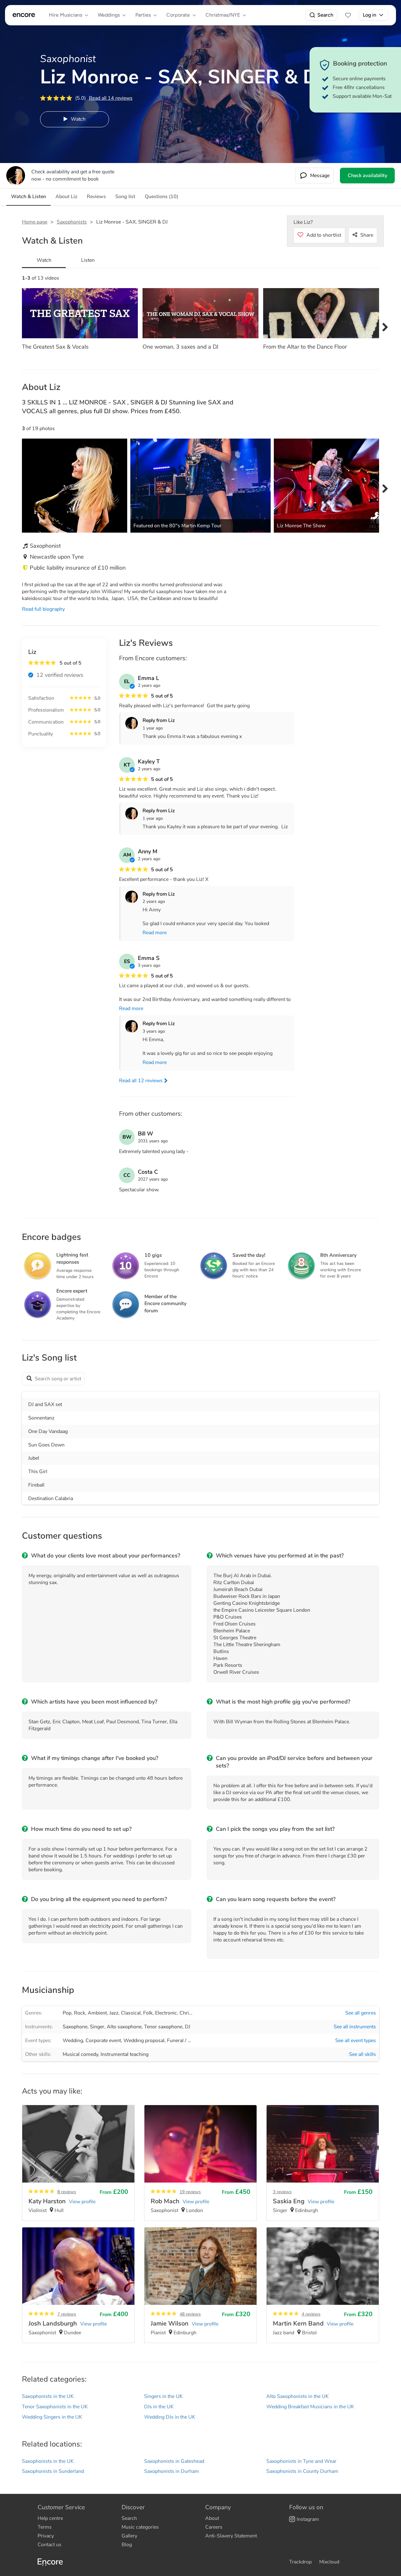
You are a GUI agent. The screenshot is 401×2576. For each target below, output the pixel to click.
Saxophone (75, 2027)
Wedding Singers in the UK (52, 2417)
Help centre (50, 2518)
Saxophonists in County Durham (302, 2471)
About (212, 2518)
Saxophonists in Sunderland (53, 2471)
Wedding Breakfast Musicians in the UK (310, 2407)
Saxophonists (72, 222)
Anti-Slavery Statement (231, 2536)
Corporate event (103, 2041)
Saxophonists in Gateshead (174, 2461)
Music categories (140, 2527)
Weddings (109, 15)
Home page (35, 222)
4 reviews (311, 2314)
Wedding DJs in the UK (170, 2417)
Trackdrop (300, 2562)
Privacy (46, 2536)
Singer (97, 2027)
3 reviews (282, 2192)
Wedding (73, 2041)
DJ (187, 2027)
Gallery (129, 2536)
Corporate (178, 15)
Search (325, 15)
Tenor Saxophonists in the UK (55, 2407)
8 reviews (67, 2192)
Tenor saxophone (163, 2027)
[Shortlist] (348, 15)
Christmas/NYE (223, 15)
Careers (214, 2527)
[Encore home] (24, 15)
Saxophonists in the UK (48, 2396)
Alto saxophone (124, 2027)
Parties (143, 15)
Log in (370, 15)
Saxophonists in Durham (172, 2471)
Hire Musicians (65, 15)
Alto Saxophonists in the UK (297, 2396)
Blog (127, 2545)
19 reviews (190, 2192)
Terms (45, 2527)
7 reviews (67, 2314)
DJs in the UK (159, 2407)
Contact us (49, 2545)
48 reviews (190, 2314)
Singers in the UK (163, 2396)
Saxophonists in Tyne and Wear (301, 2461)
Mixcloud (329, 2562)
